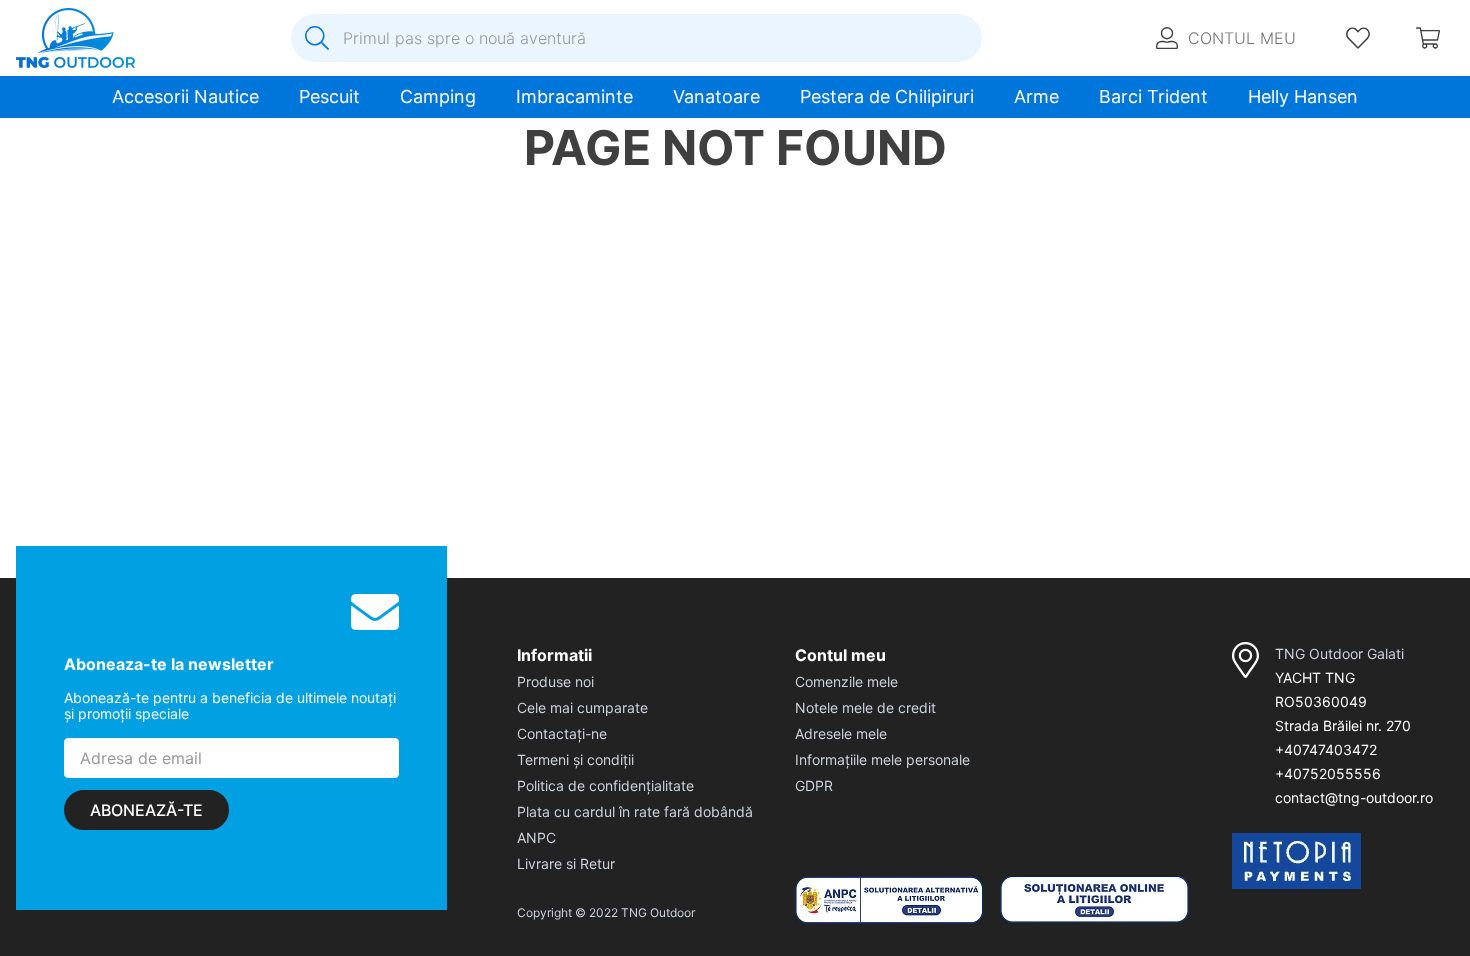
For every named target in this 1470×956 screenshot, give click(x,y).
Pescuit (329, 96)
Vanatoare (716, 96)
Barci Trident (1153, 96)
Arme (1036, 96)
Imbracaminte (574, 96)
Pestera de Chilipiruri (887, 96)
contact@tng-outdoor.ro (1354, 797)
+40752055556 (1328, 773)
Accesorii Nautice (185, 96)
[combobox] (636, 38)
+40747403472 (1326, 749)
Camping (438, 96)
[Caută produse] (317, 38)
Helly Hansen (1303, 96)
